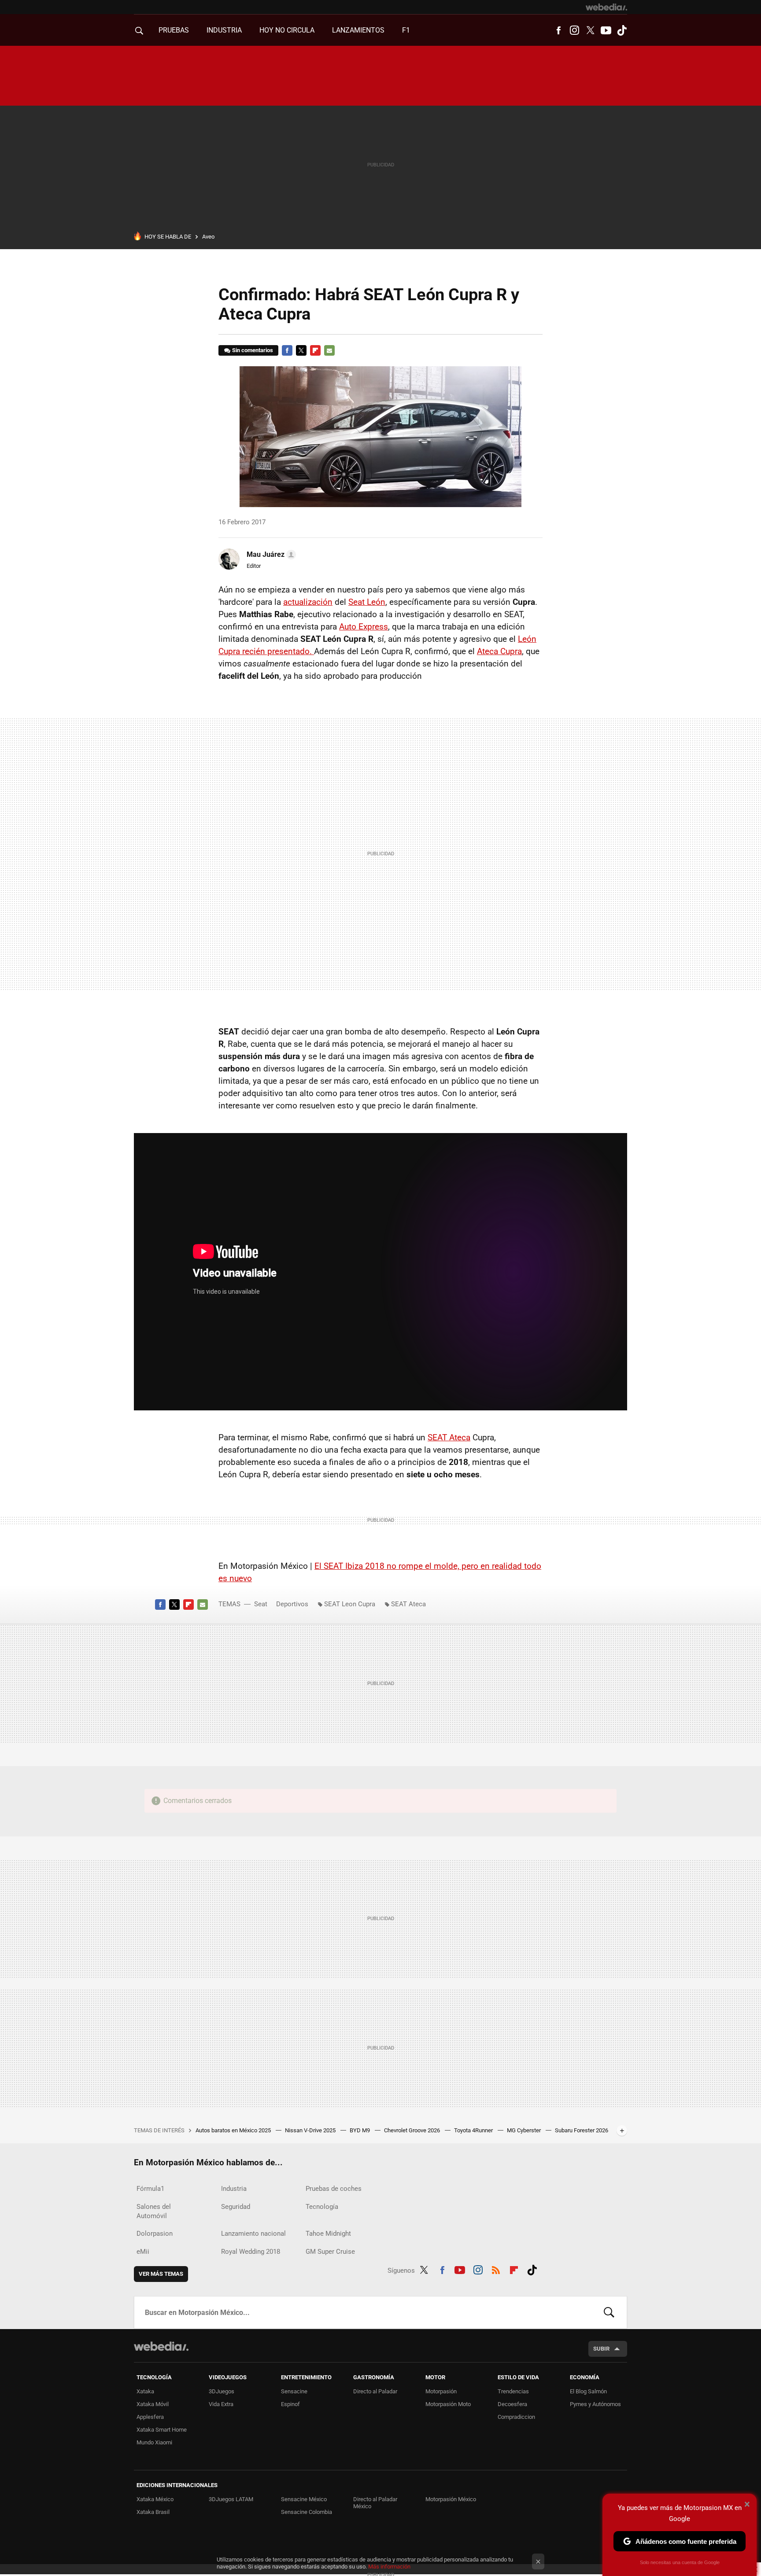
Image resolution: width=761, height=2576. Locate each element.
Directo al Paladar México (375, 2503)
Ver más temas (161, 2274)
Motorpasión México (451, 2499)
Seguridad (236, 2207)
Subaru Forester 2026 (582, 2130)
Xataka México (155, 2499)
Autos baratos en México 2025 (234, 2130)
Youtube (606, 30)
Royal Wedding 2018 (251, 2252)
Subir (601, 2349)
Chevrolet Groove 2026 (413, 2130)
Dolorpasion (155, 2234)
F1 (406, 30)
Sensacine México (304, 2499)
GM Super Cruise (330, 2252)
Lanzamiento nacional (253, 2234)
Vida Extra (221, 2404)
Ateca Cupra (499, 651)
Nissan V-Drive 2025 (311, 2130)
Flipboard (315, 350)
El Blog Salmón (588, 2391)
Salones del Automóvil (154, 2211)
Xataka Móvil (153, 2404)
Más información (389, 2567)
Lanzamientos (358, 30)
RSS (496, 2269)
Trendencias (513, 2391)
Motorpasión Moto (448, 2404)
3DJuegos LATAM (231, 2499)
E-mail (329, 350)
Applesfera (150, 2417)
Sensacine (294, 2391)
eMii (143, 2252)
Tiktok (622, 30)
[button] (270, 555)
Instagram (574, 30)
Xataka (145, 2391)
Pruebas (174, 30)
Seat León (367, 602)
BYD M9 (360, 2130)
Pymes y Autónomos (595, 2404)
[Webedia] (606, 7)
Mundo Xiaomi (154, 2442)
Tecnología (322, 2207)
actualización (308, 602)
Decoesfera (512, 2404)
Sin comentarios (253, 350)
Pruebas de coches (334, 2189)
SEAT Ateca (449, 1437)
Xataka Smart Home (162, 2430)
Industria (224, 30)
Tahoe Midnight (328, 2234)
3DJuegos (222, 2391)
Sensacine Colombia (307, 2512)
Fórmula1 (150, 2189)
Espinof (290, 2404)
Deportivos (292, 1604)
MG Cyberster (525, 2130)
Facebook (558, 30)
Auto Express (364, 627)
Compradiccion (516, 2417)
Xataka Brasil (153, 2512)
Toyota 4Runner (474, 2130)
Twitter (590, 30)
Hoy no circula (287, 30)
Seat (261, 1604)
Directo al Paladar (375, 2391)
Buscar (609, 2312)
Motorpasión (441, 2391)
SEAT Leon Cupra (350, 1604)
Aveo (208, 237)
